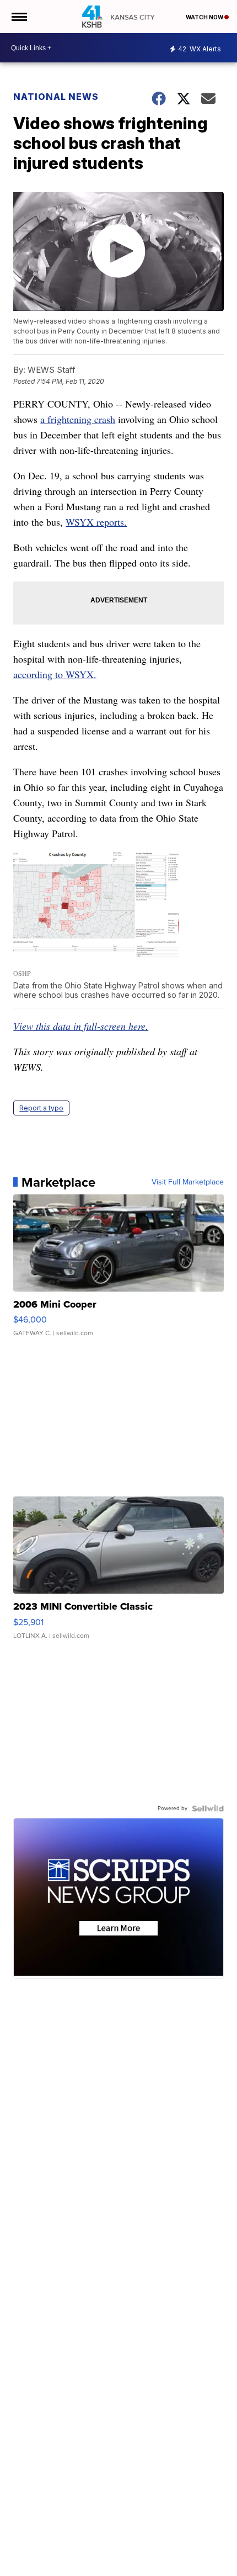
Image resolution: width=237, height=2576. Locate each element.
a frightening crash (78, 419)
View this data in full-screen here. (81, 1026)
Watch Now (205, 17)
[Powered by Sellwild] (208, 1808)
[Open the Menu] (18, 17)
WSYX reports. (96, 522)
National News (56, 97)
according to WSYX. (55, 674)
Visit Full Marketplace (188, 1182)
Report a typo (41, 1108)
